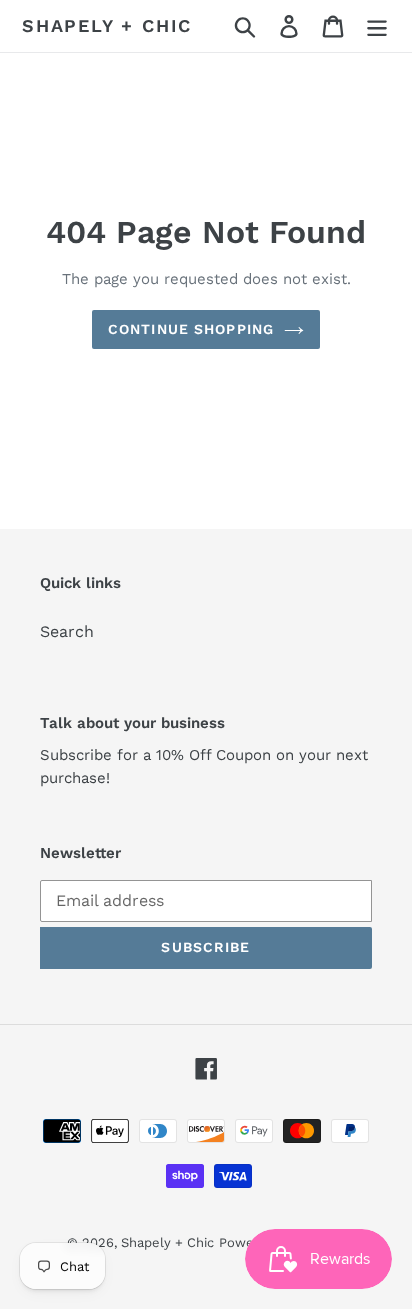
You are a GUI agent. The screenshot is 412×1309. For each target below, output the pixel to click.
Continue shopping (191, 329)
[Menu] (377, 26)
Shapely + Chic (107, 25)
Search (67, 631)
